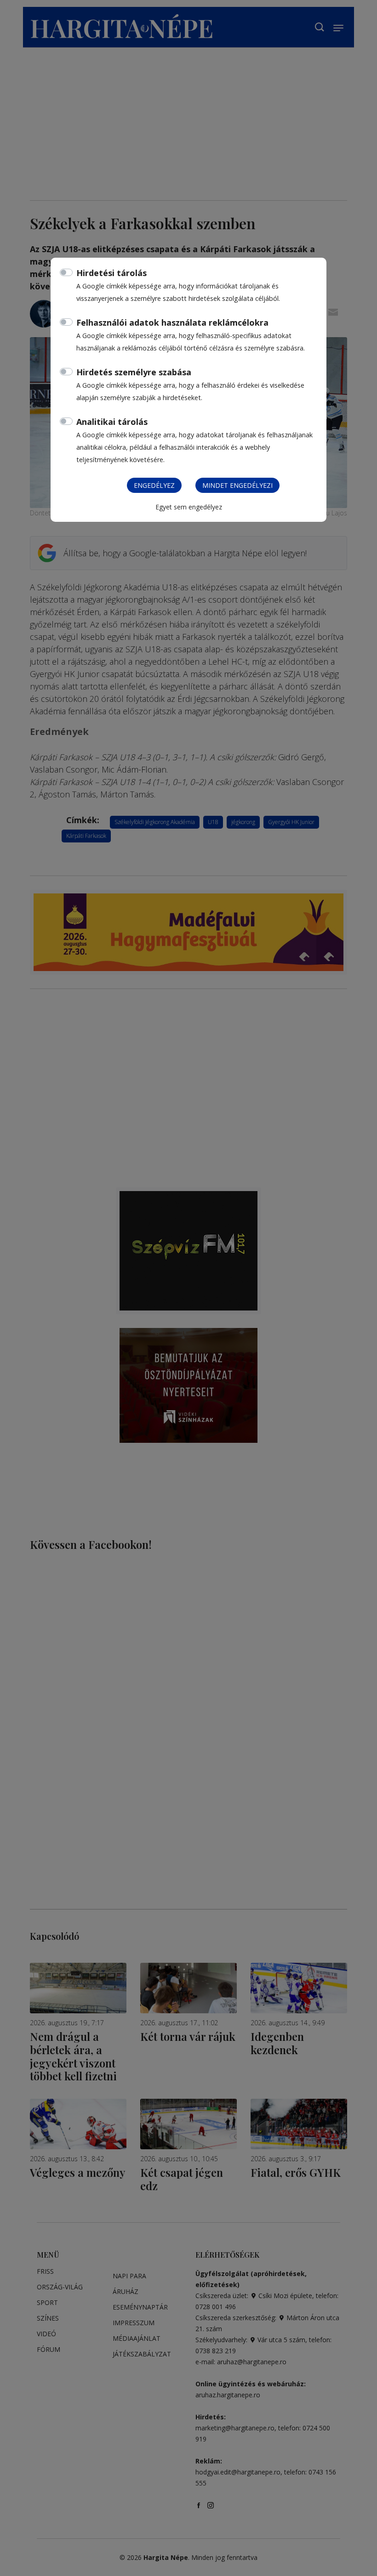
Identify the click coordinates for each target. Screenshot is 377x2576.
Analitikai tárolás (112, 422)
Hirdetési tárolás (111, 273)
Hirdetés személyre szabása (134, 372)
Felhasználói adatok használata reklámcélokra (172, 322)
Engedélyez (154, 485)
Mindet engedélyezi (237, 485)
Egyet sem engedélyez (189, 507)
